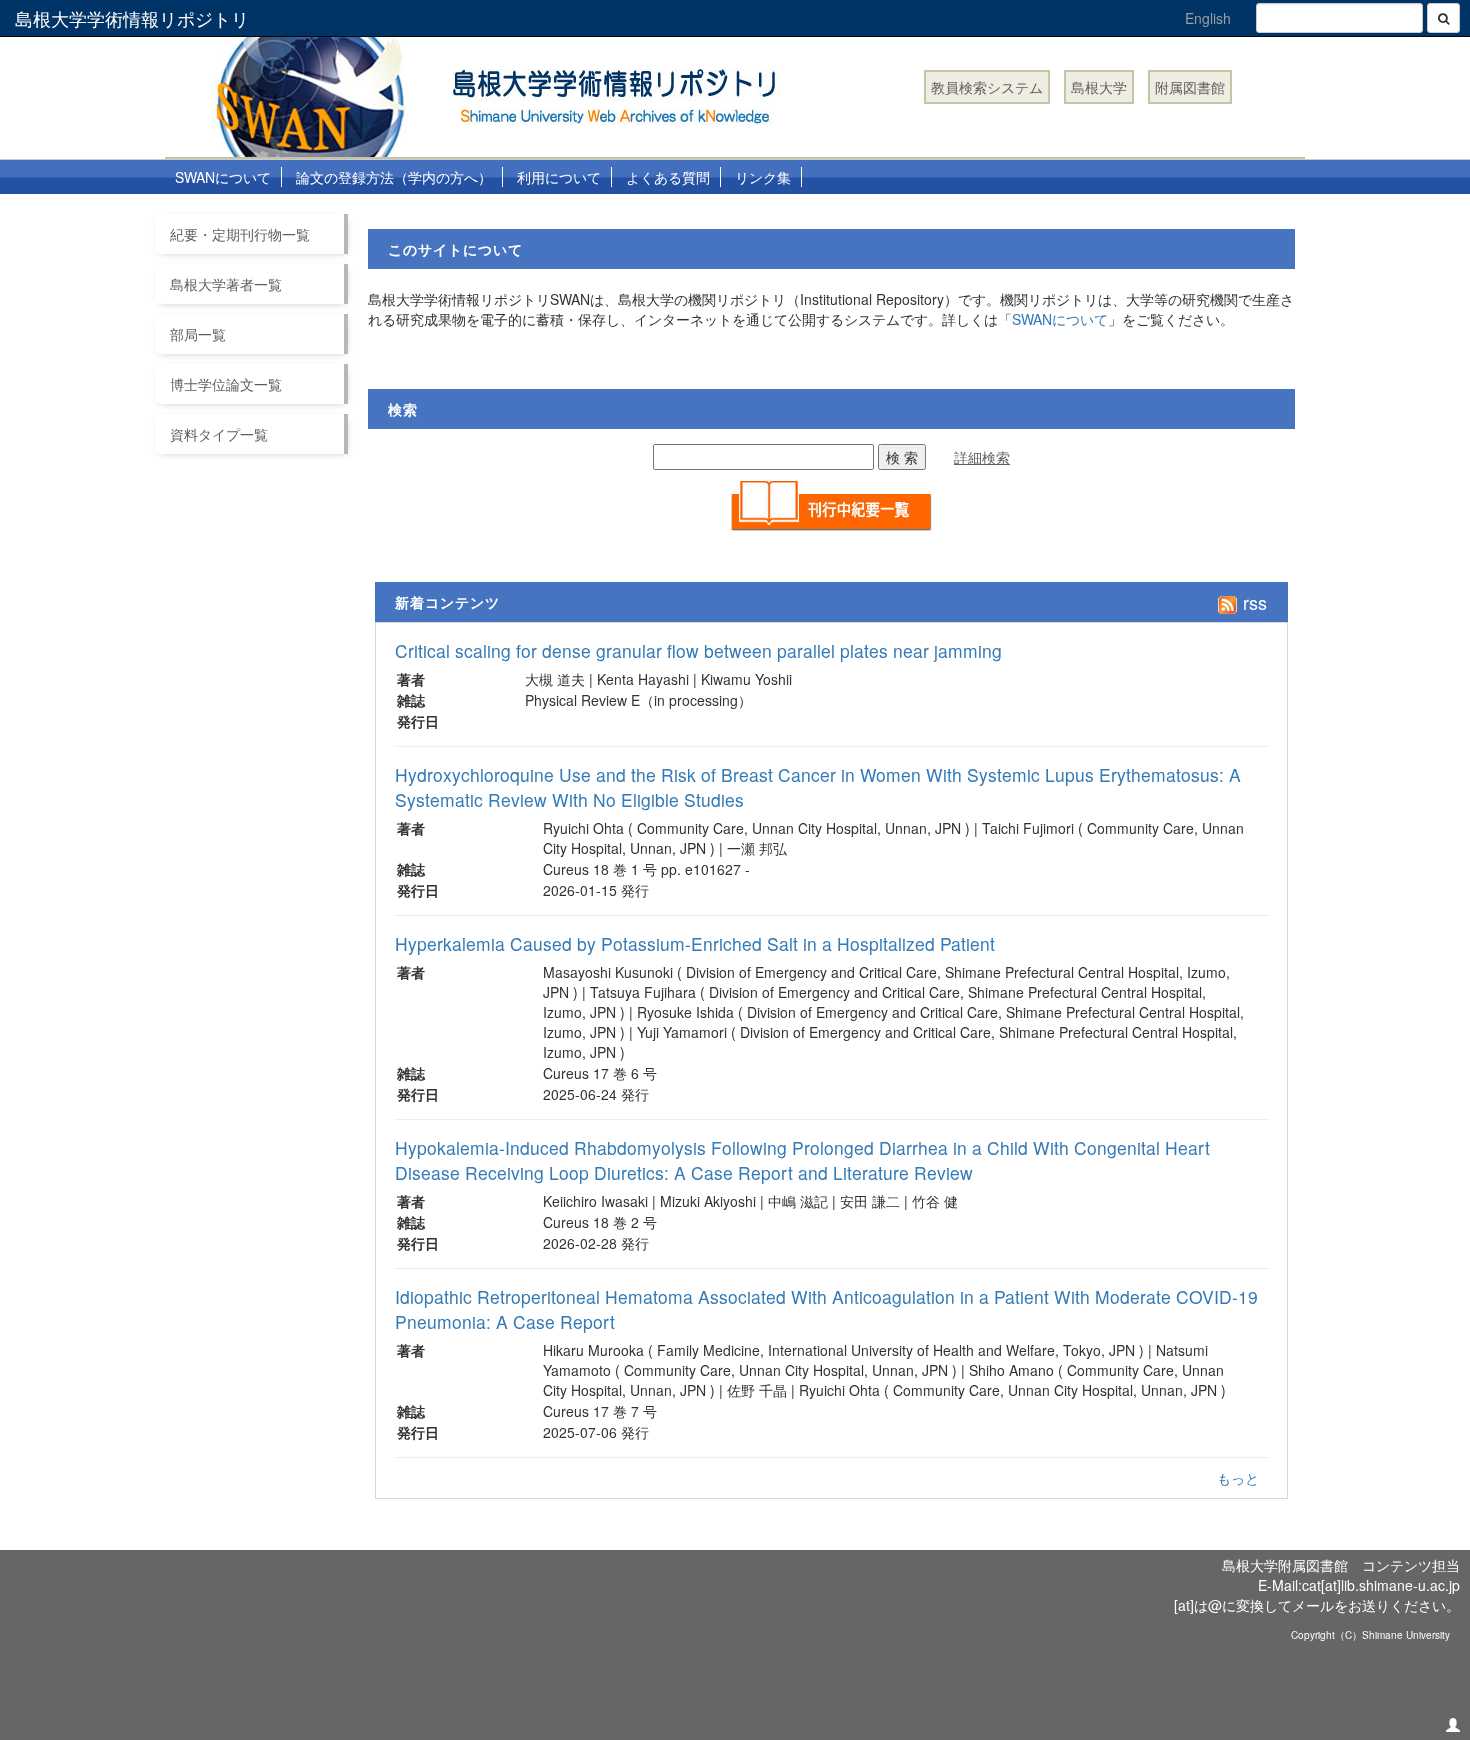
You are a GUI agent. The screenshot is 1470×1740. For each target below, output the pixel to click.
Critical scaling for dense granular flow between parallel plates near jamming (698, 650)
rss (1252, 602)
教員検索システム (987, 87)
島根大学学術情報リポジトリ (132, 18)
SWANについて (223, 177)
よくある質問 (668, 177)
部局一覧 (198, 334)
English (1208, 18)
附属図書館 (1190, 87)
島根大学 (1099, 87)
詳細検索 (982, 457)
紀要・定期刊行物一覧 (240, 234)
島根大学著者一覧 (226, 284)
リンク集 (763, 177)
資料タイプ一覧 (219, 434)
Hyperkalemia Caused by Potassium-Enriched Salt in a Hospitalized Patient (695, 943)
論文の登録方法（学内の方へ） (394, 177)
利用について (559, 177)
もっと (1238, 1478)
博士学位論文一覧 (226, 384)
